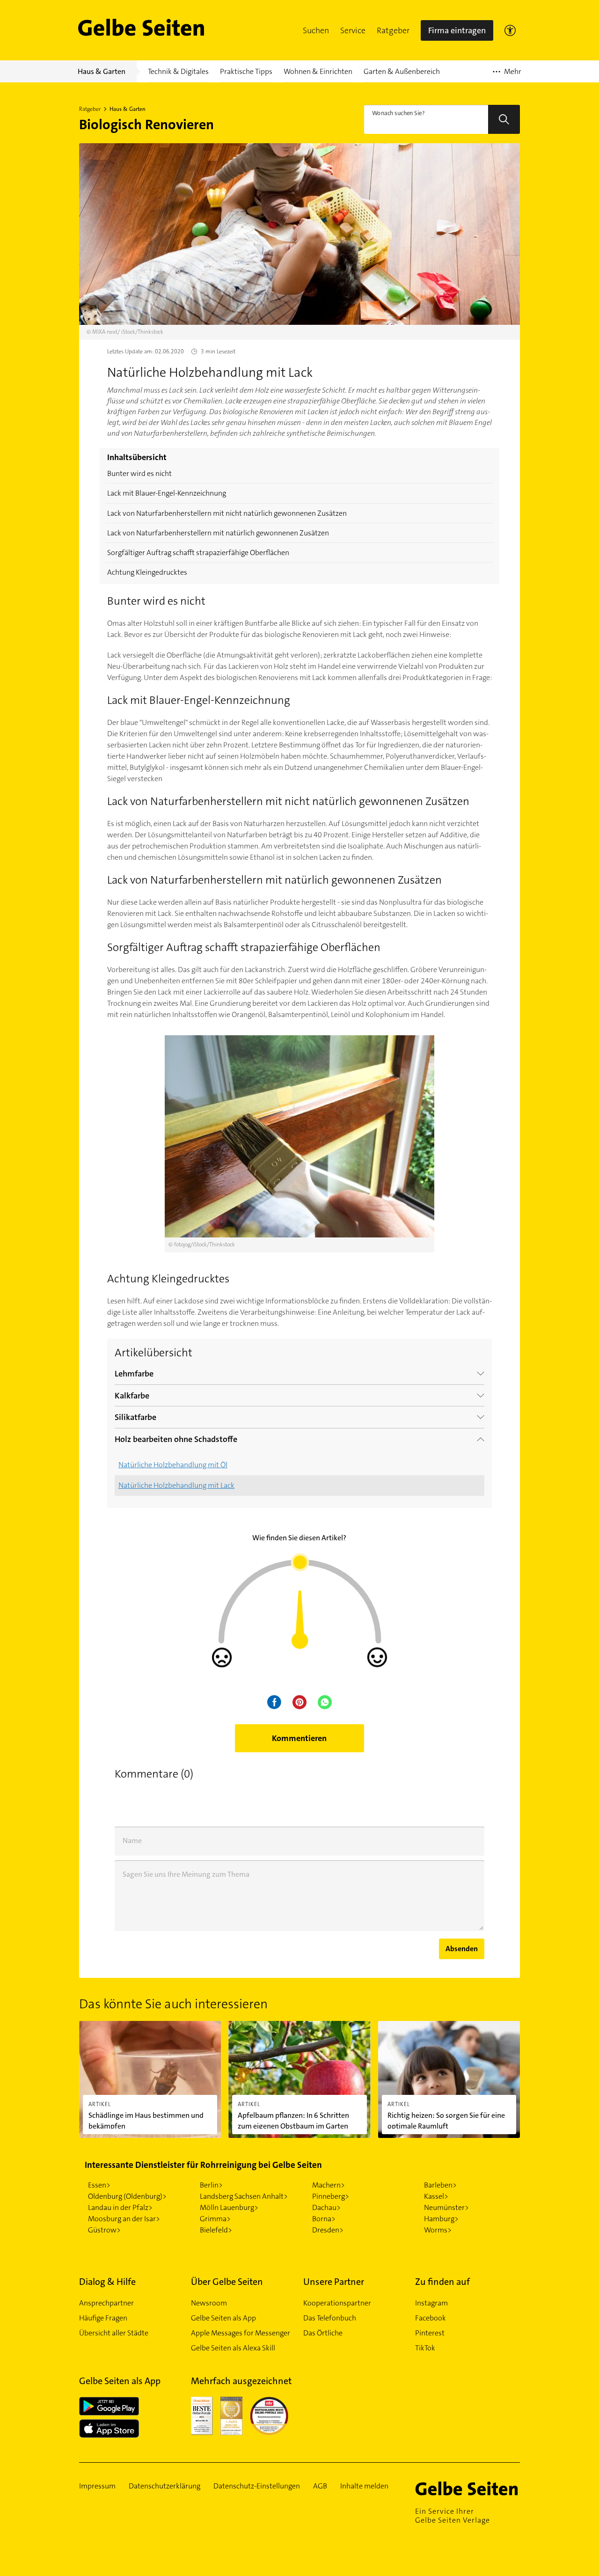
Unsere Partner (334, 2282)
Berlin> (211, 2185)
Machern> (329, 2185)
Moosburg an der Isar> (124, 2219)
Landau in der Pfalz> (120, 2207)
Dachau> (326, 2207)
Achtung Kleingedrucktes (147, 572)
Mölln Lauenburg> (229, 2207)
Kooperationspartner (337, 2303)
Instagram (431, 2303)
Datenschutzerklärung (164, 2486)
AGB (320, 2486)
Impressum (97, 2486)
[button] (316, 30)
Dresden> (328, 2230)
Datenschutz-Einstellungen (257, 2486)
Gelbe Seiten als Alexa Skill (233, 2348)
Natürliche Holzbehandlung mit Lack (176, 1485)
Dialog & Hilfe (107, 2282)
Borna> (324, 2219)
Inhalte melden (364, 2486)
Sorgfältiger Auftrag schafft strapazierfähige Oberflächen (198, 553)
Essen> (99, 2185)
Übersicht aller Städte (114, 2333)
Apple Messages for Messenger (241, 2333)
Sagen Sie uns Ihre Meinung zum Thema (186, 1874)
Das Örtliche (323, 2333)
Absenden (462, 1949)
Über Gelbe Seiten (227, 2282)
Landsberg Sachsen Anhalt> (244, 2196)
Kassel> (436, 2196)
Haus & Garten (128, 109)
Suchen (316, 30)
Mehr (507, 74)
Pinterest (430, 2333)
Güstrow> (104, 2230)
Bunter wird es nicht (139, 473)
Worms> (438, 2230)
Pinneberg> (331, 2196)
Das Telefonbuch (330, 2318)
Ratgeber (393, 30)
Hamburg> (441, 2219)
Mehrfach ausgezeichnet (241, 2381)
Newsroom (209, 2303)
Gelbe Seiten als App (223, 2318)
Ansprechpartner (106, 2303)
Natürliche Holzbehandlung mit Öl (173, 1465)
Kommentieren (299, 1738)
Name (132, 1841)
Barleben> (440, 2185)
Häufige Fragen (103, 2318)
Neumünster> (446, 2207)
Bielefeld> (216, 2230)
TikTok (425, 2348)
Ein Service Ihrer (453, 2516)
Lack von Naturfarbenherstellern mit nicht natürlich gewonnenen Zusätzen (227, 513)
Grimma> (215, 2219)
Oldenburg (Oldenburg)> (127, 2196)
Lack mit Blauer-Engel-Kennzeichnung (167, 493)
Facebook (431, 2318)
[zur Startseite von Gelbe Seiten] (468, 2488)
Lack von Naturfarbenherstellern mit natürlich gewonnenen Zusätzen (218, 533)
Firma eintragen (457, 30)
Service (353, 30)
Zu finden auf (442, 2282)
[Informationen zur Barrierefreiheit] (510, 30)
